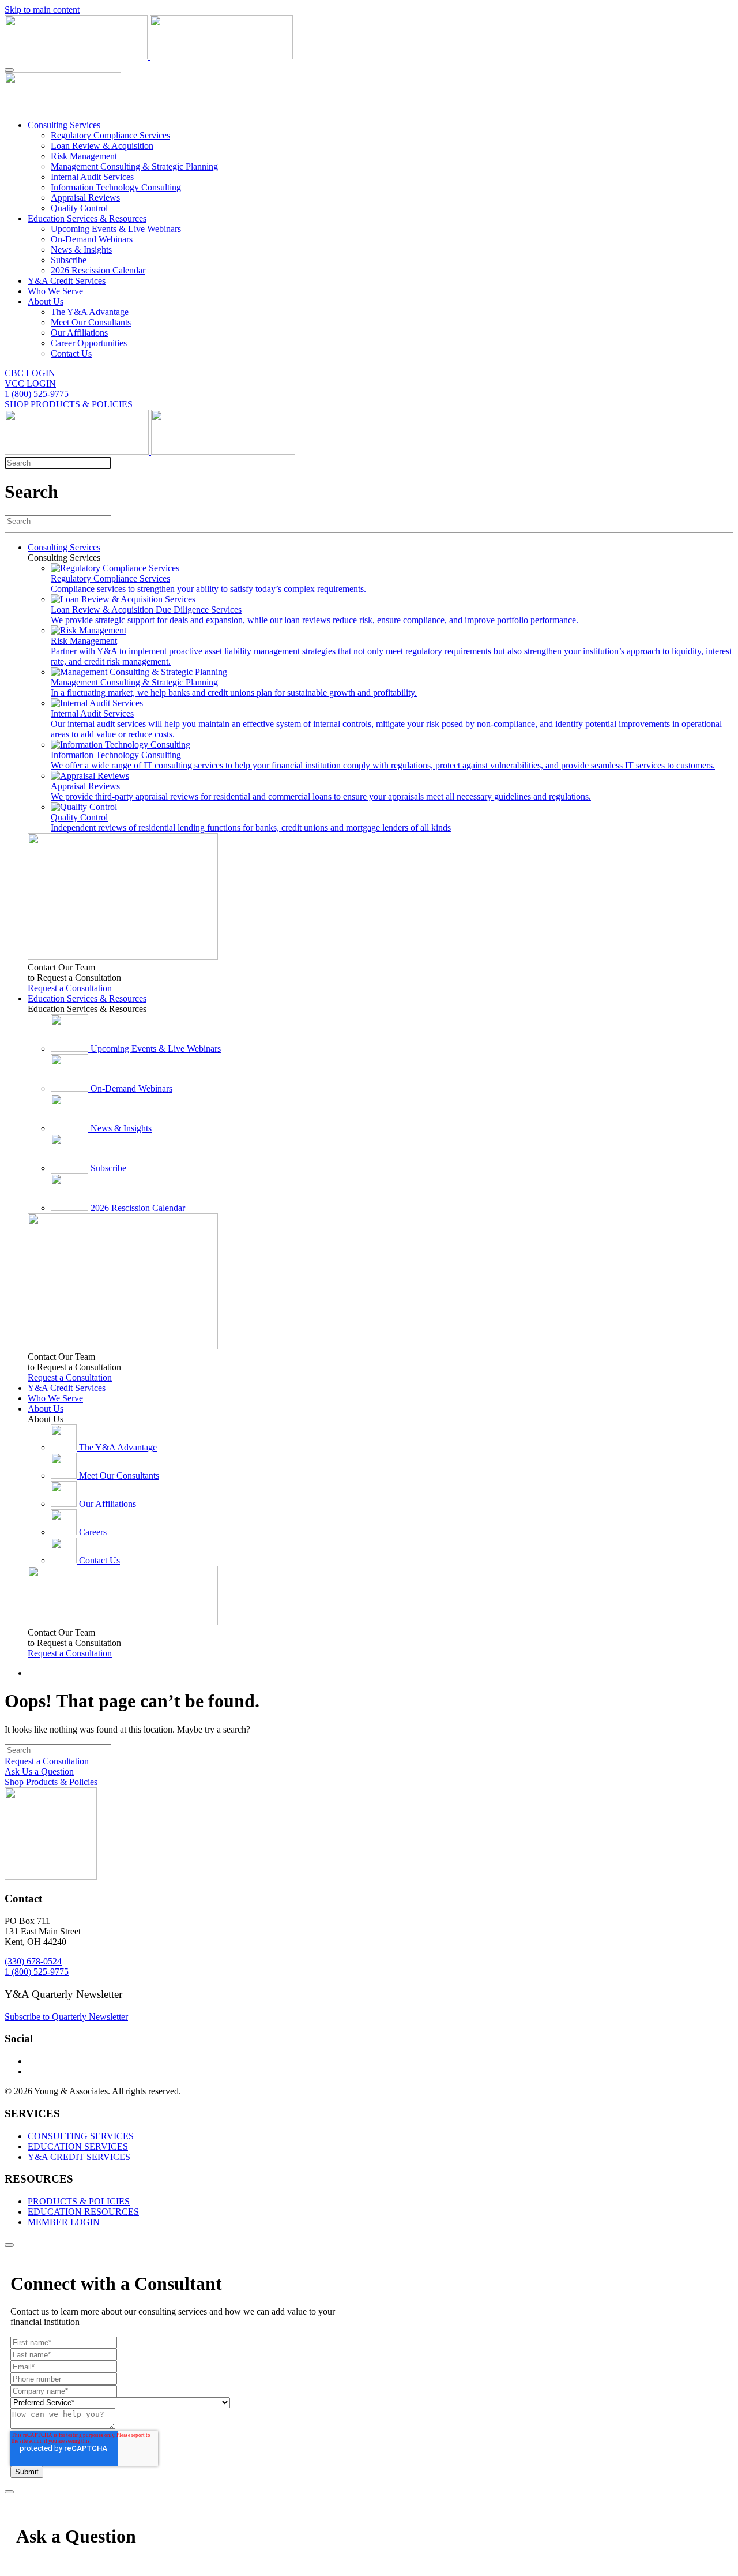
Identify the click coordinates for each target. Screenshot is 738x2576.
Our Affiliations (79, 333)
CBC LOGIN (30, 373)
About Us (46, 301)
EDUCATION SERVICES (78, 2146)
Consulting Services (64, 125)
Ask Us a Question (39, 1771)
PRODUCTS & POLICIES (79, 2201)
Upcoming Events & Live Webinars (116, 229)
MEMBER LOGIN (64, 2222)
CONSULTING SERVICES (81, 2136)
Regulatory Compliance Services (110, 135)
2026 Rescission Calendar (98, 270)
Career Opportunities (89, 343)
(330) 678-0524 (33, 1961)
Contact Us (71, 353)
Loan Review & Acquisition (102, 146)
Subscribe (69, 260)
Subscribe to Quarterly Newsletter (66, 2017)
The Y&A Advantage (90, 312)
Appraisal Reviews (85, 198)
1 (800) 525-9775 (37, 394)
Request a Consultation (70, 988)
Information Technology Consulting (116, 187)
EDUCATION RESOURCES (83, 2212)
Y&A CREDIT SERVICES (79, 2157)
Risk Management (84, 156)
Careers (93, 1532)
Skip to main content (42, 10)
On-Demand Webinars (92, 239)
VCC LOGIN (30, 383)
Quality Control (79, 208)
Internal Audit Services (92, 177)
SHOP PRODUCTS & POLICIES (69, 404)
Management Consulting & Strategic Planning (134, 166)
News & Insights (81, 250)
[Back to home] (149, 56)
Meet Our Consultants (91, 322)
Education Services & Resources (87, 218)
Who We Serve (55, 291)
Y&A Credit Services (67, 281)
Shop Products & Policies (51, 1782)
